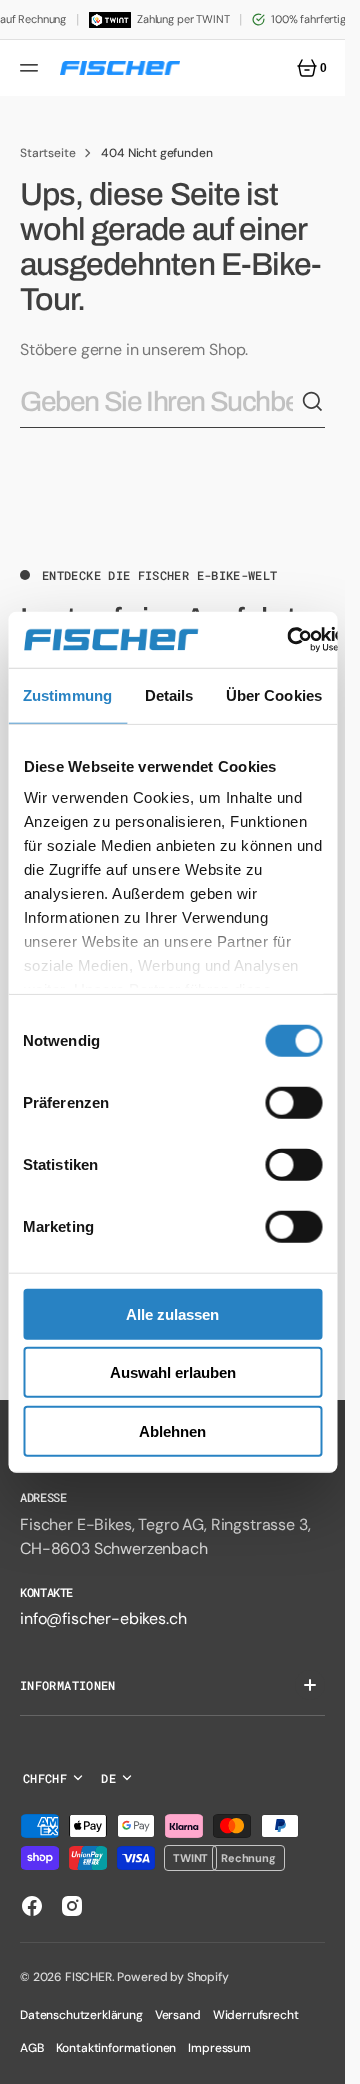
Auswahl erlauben (173, 1372)
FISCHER (88, 1977)
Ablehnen (172, 1430)
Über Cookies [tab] (274, 694)
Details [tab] (169, 694)
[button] (32, 68)
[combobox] (160, 402)
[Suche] (313, 402)
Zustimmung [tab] (67, 694)
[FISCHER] (120, 68)
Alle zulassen (172, 1313)
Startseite (47, 153)
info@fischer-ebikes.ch (103, 1618)
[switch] (293, 1102)
